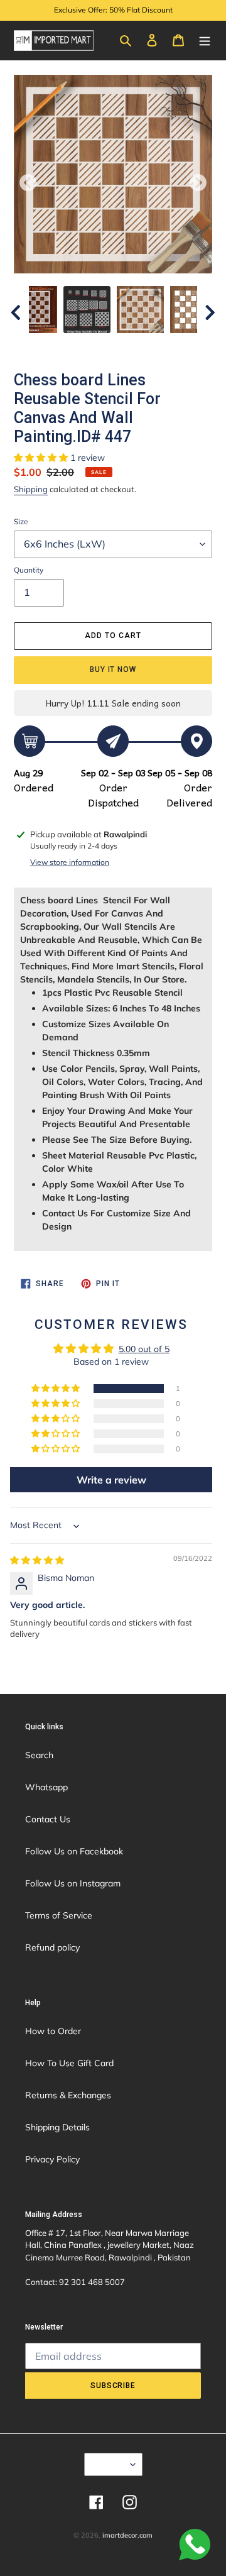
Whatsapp (46, 1787)
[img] (37, 1560)
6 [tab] (141, 346)
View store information (70, 862)
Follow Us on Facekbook (74, 1851)
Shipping (31, 489)
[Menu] (205, 40)
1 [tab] (47, 346)
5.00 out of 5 (144, 1349)
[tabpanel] (140, 310)
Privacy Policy (52, 2159)
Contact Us (48, 1819)
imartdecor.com (127, 2535)
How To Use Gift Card (69, 2063)
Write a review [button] (111, 1480)
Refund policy (52, 1947)
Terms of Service (59, 1915)
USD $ (109, 2464)
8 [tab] (179, 346)
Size (21, 521)
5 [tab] (122, 346)
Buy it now (113, 669)
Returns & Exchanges (68, 2095)
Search (39, 1755)
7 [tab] (160, 346)
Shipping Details (57, 2127)
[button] (42, 458)
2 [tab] (66, 346)
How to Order (53, 2031)
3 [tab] (85, 346)
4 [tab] (104, 346)
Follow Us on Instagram (73, 1883)
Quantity (29, 570)
